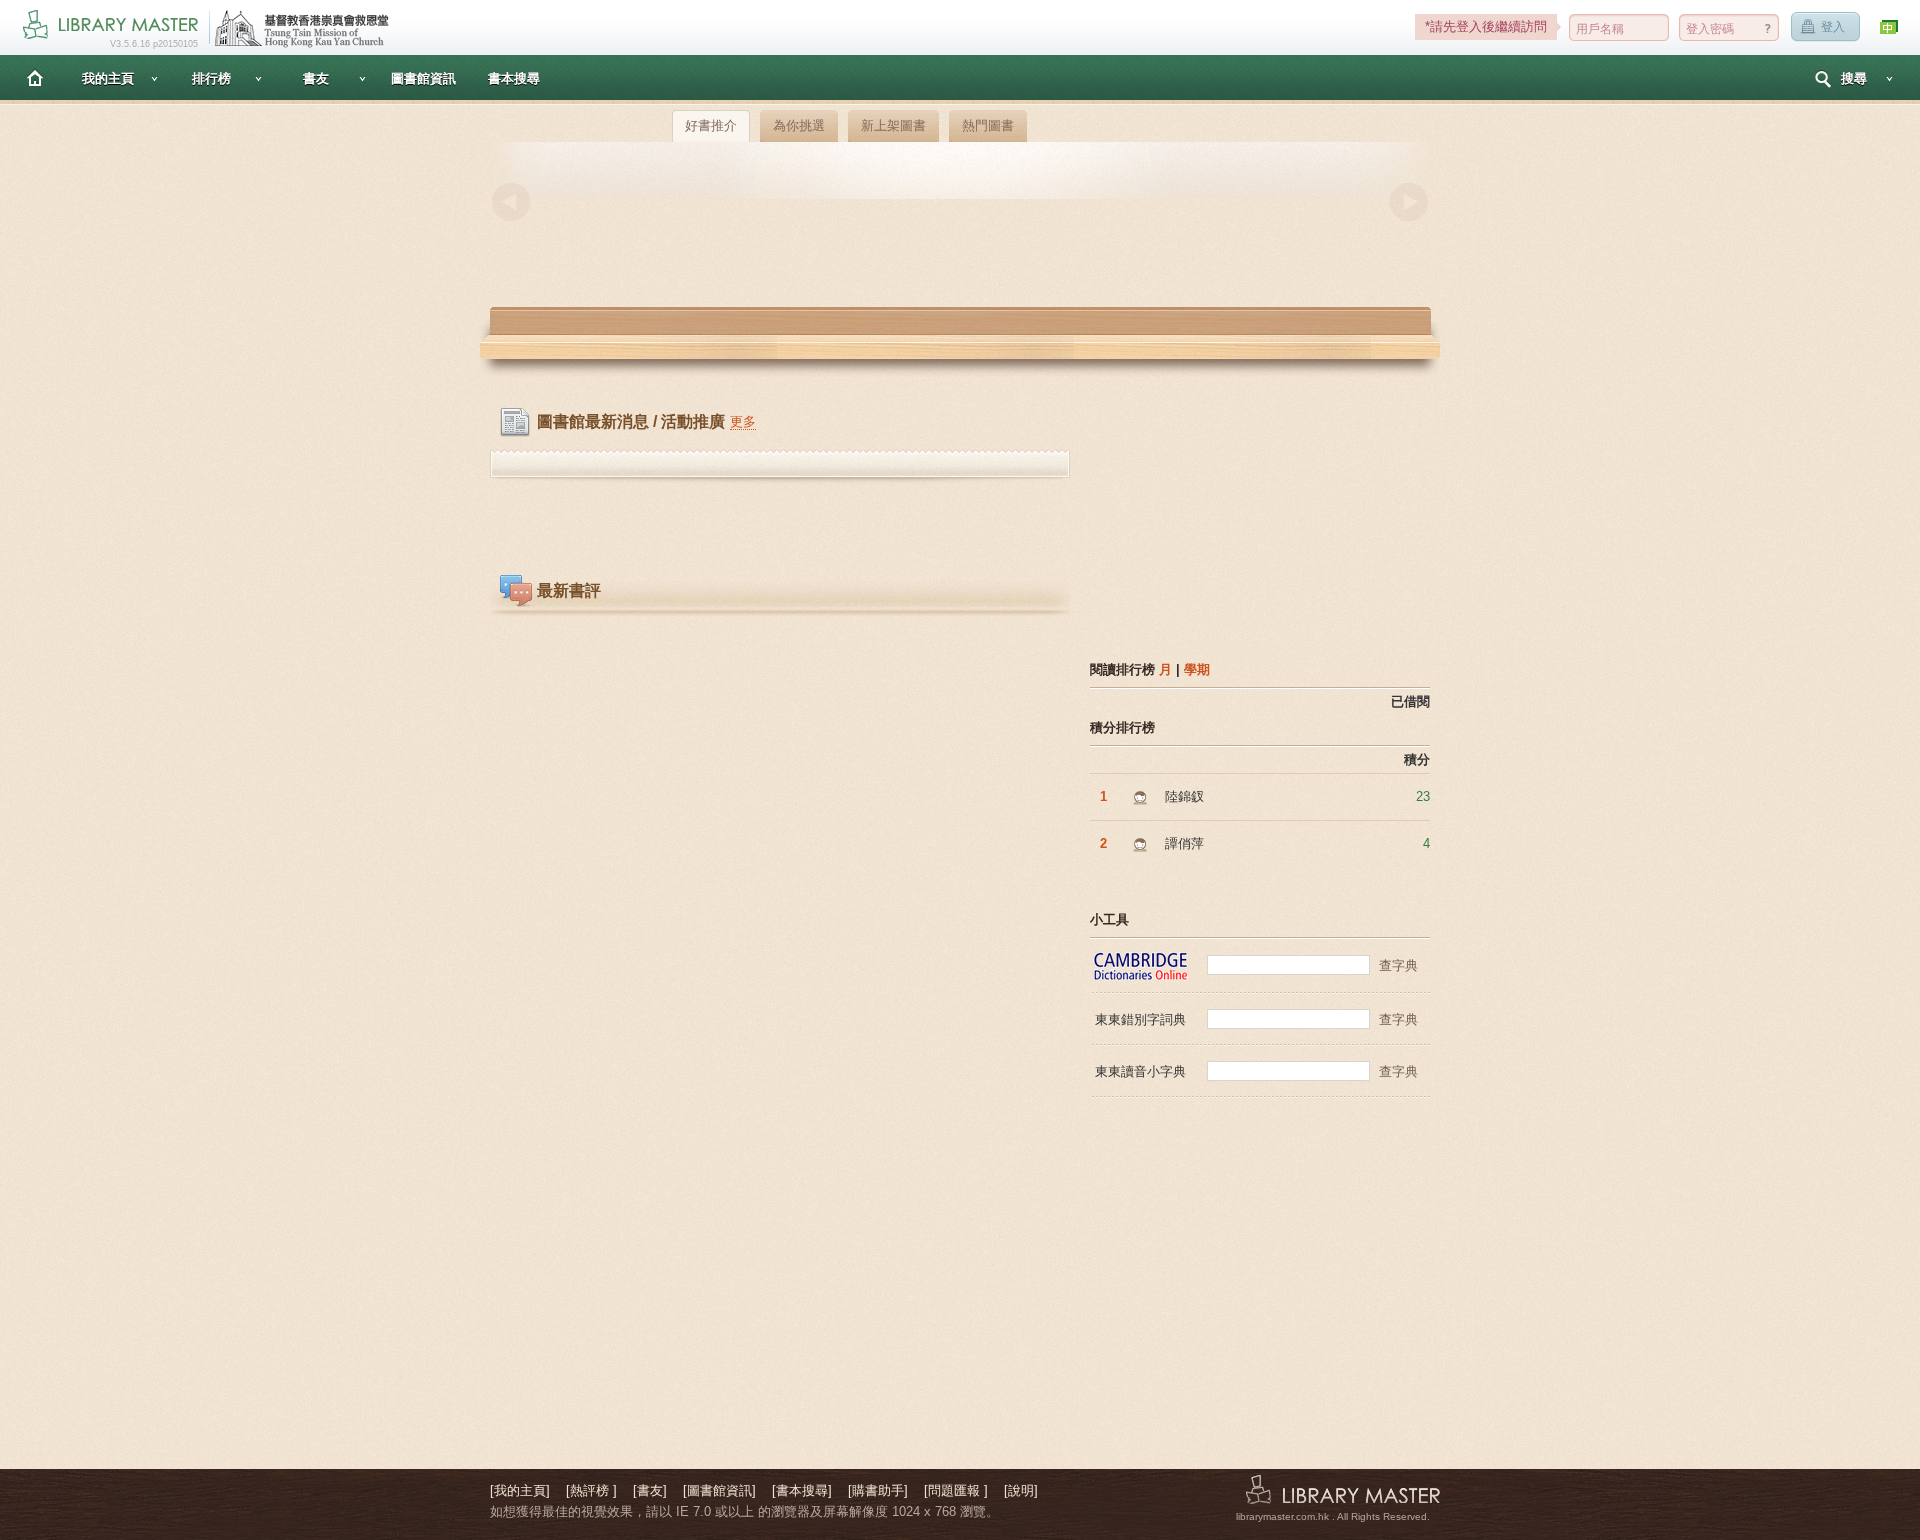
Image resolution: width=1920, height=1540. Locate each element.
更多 (743, 421)
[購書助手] (878, 1490)
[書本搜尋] (802, 1490)
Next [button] (1409, 202)
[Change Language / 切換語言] (1890, 27)
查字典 (1398, 965)
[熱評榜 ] (591, 1490)
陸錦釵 (1184, 796)
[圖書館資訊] (719, 1490)
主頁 (35, 77)
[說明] (1021, 1490)
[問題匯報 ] (956, 1490)
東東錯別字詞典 (1140, 1019)
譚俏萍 (1184, 843)
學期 (1197, 669)
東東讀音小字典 (1140, 1071)
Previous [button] (511, 202)
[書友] (650, 1490)
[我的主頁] (520, 1490)
